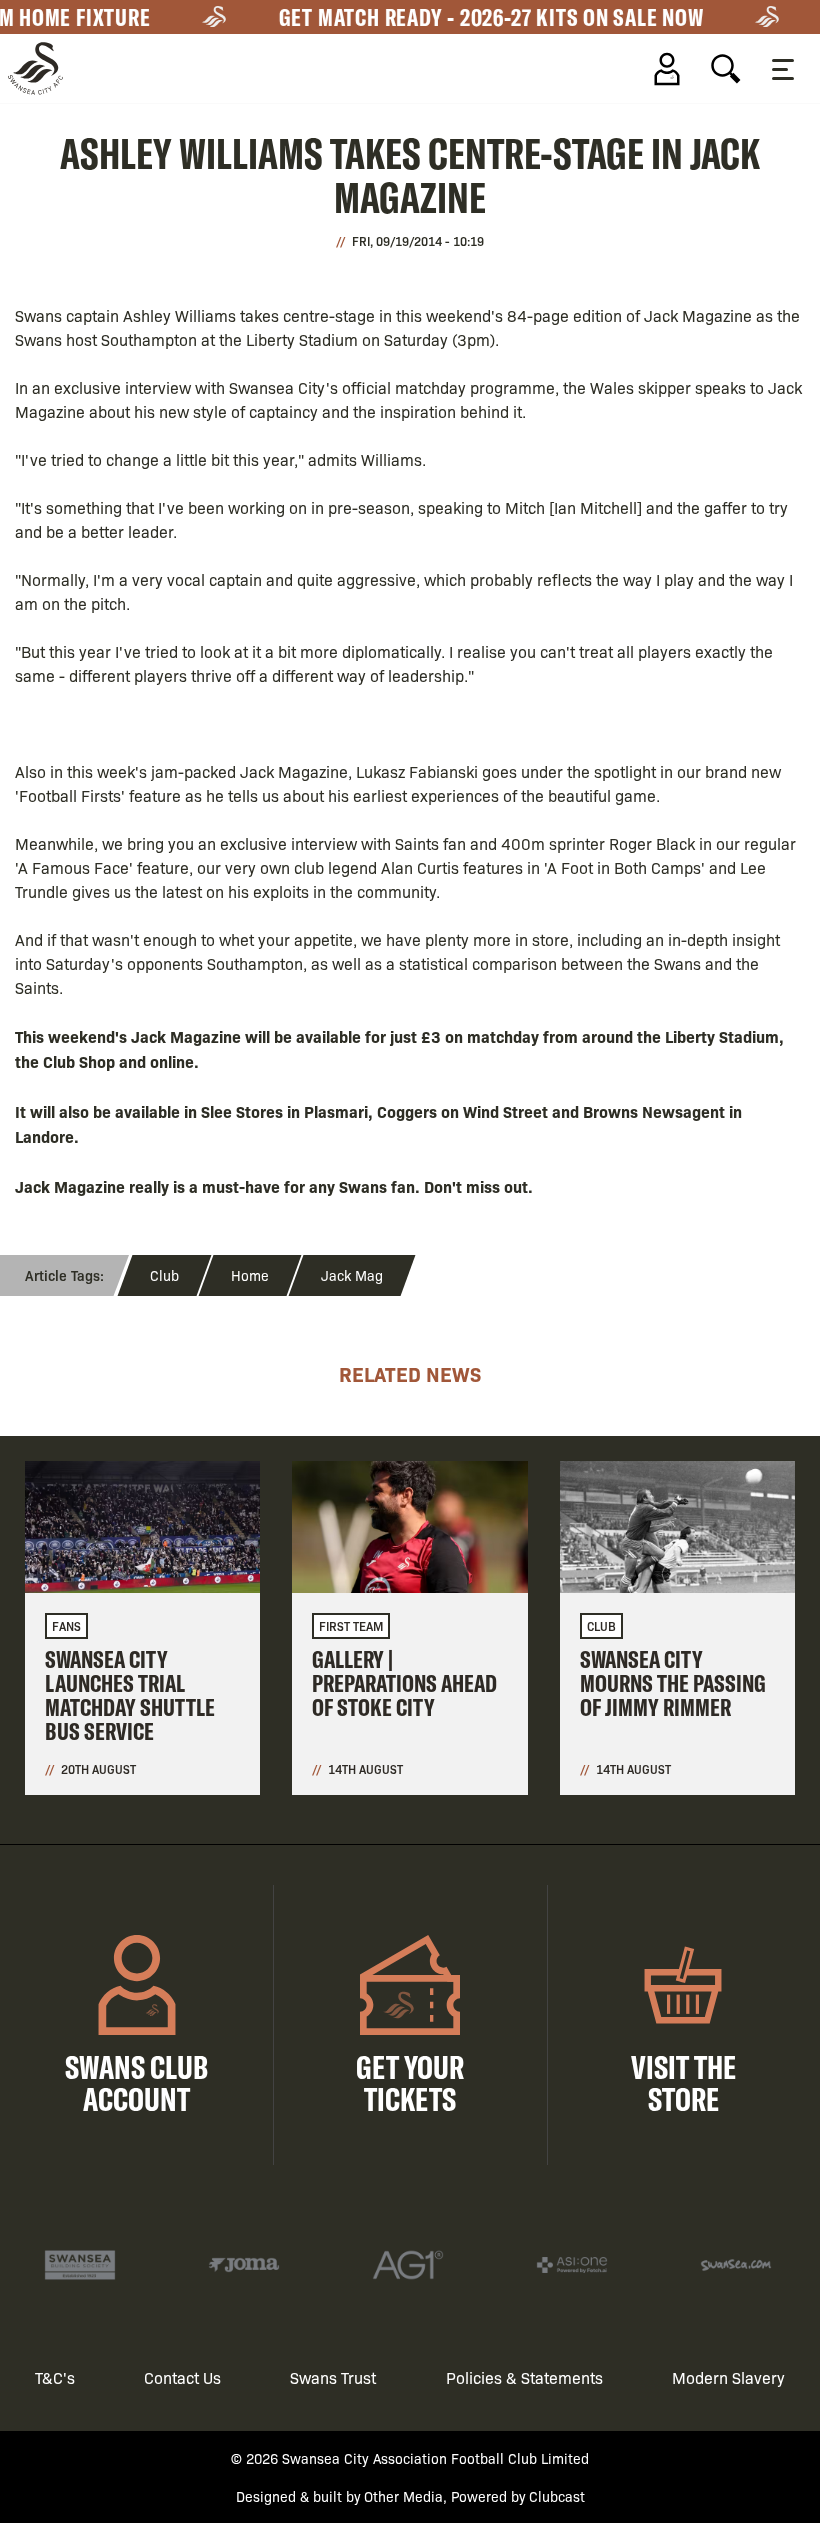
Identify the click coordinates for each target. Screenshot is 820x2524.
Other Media (403, 2496)
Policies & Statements (524, 2377)
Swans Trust (333, 2377)
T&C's (55, 2377)
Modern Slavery (728, 2377)
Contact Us (182, 2377)
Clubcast (557, 2496)
